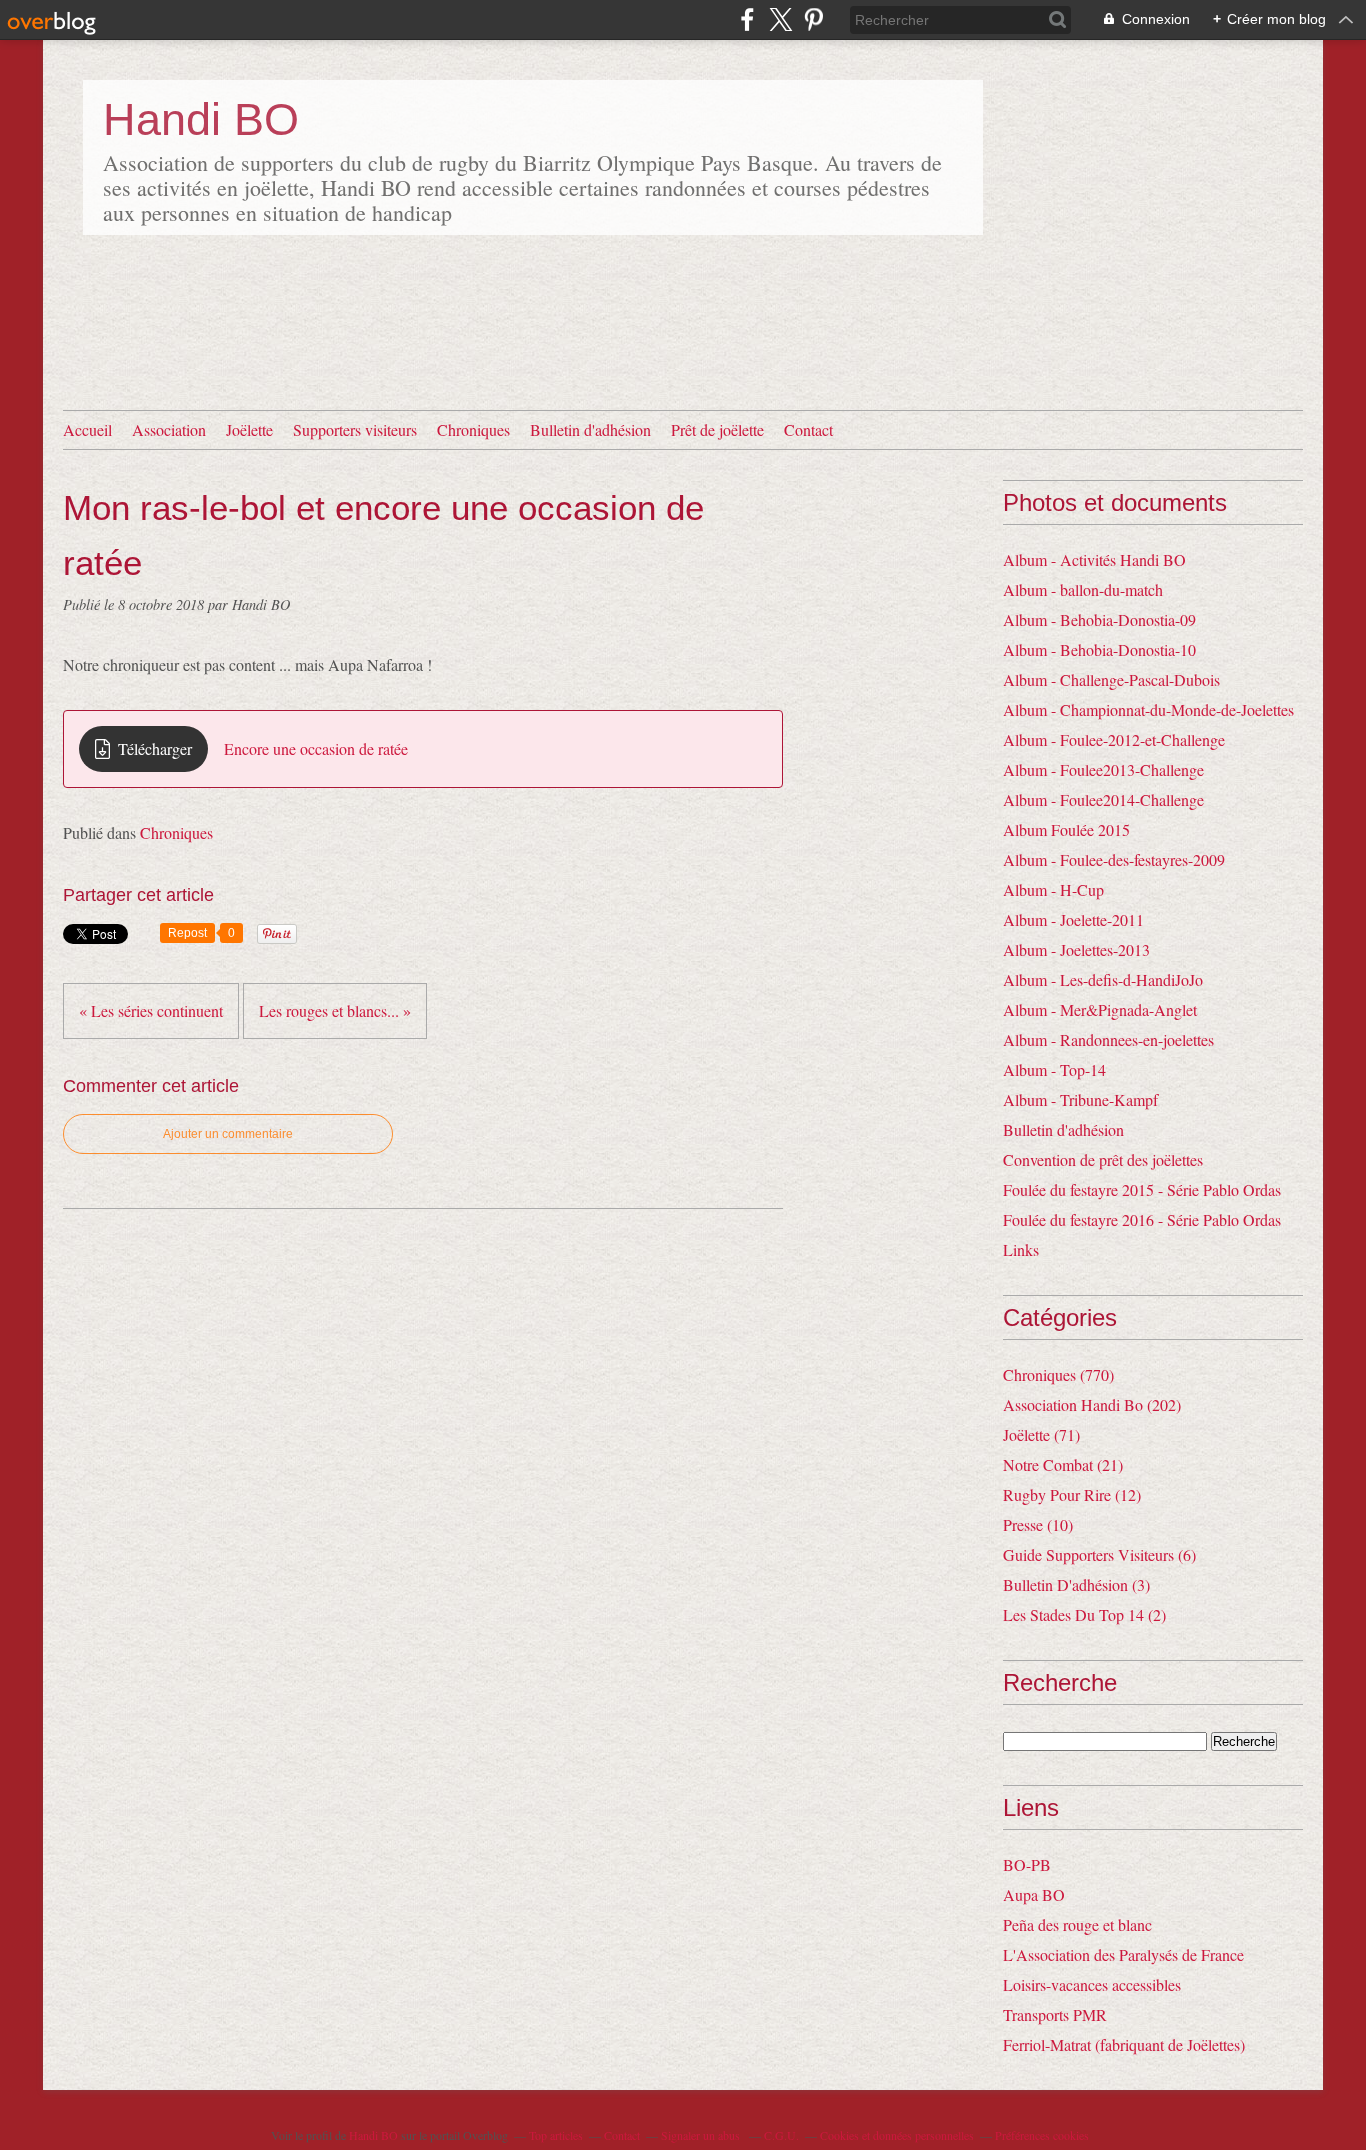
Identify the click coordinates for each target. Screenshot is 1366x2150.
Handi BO (201, 119)
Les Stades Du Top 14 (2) (1084, 1614)
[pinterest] (813, 19)
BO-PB (1027, 1864)
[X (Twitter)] (780, 19)
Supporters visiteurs (355, 429)
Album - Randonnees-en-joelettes (1108, 1039)
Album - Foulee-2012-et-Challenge (1114, 739)
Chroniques (473, 429)
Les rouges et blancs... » (335, 1010)
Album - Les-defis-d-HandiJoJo (1103, 979)
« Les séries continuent (151, 1010)
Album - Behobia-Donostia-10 (1099, 649)
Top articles (556, 2135)
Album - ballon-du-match (1083, 589)
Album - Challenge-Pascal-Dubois (1111, 679)
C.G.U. (781, 2135)
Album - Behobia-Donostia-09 (1099, 619)
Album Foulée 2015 (1066, 829)
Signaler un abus (702, 2135)
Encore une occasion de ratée (316, 748)
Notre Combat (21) (1063, 1464)
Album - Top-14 (1054, 1069)
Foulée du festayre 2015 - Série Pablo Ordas (1142, 1189)
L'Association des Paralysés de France (1123, 1954)
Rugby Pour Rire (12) (1072, 1494)
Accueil (87, 429)
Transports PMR (1055, 2014)
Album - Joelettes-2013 (1076, 949)
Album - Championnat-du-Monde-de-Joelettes (1148, 709)
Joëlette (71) (1041, 1434)
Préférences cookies (1042, 2135)
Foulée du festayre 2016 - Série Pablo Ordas (1142, 1219)
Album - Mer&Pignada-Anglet (1100, 1009)
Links (1021, 1249)
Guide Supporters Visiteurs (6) (1099, 1554)
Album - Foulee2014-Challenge (1103, 799)
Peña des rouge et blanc (1077, 1924)
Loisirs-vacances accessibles (1092, 1984)
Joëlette (249, 429)
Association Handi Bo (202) (1092, 1404)
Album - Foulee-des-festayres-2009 (1114, 859)
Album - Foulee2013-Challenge (1103, 769)
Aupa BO (1034, 1894)
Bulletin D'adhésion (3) (1076, 1584)
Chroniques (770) (1058, 1374)
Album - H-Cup (1053, 889)
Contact (808, 429)
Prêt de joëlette (717, 429)
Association (169, 429)
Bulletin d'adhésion (590, 429)
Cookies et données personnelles (897, 2135)
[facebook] (747, 19)
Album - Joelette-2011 (1073, 919)
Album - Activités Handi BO (1094, 559)
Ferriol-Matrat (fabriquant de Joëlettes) (1124, 2044)
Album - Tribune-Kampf (1080, 1099)
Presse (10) (1038, 1524)
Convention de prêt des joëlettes (1103, 1159)
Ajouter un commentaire (228, 1134)
